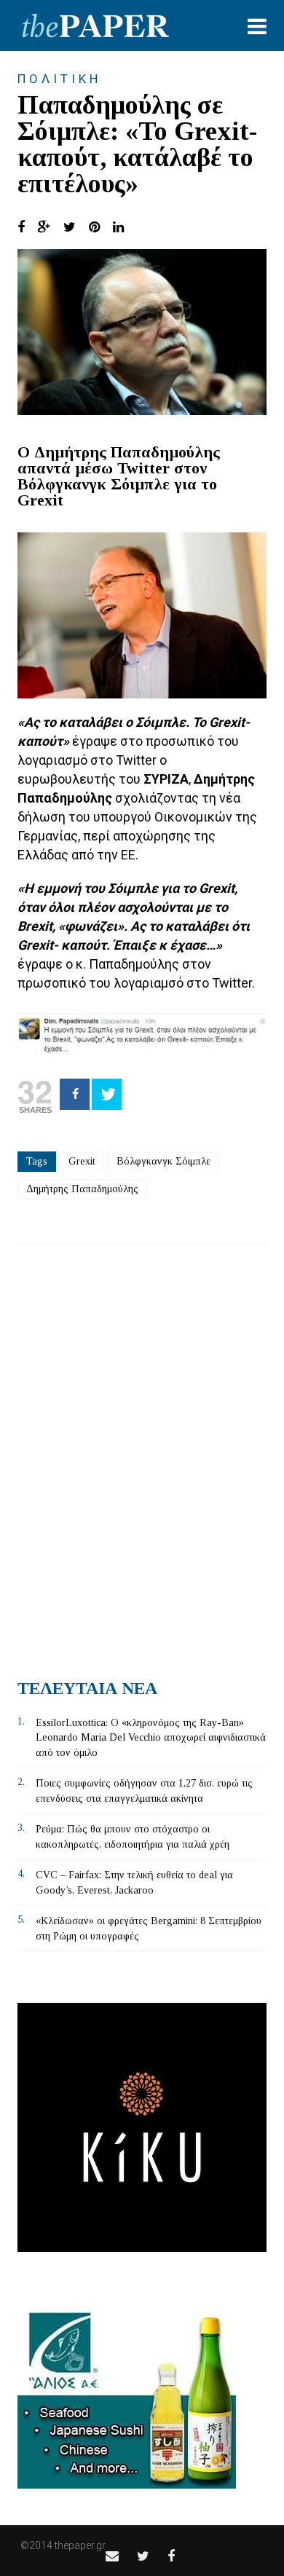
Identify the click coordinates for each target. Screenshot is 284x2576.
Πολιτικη (59, 79)
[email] (112, 2556)
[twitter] (143, 2556)
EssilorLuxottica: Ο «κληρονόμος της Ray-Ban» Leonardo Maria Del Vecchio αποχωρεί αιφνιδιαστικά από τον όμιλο (151, 1738)
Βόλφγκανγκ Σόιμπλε (163, 1161)
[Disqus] (142, 1456)
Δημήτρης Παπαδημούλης (82, 1189)
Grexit (82, 1161)
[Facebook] (75, 1094)
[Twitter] (107, 1094)
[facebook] (171, 2556)
